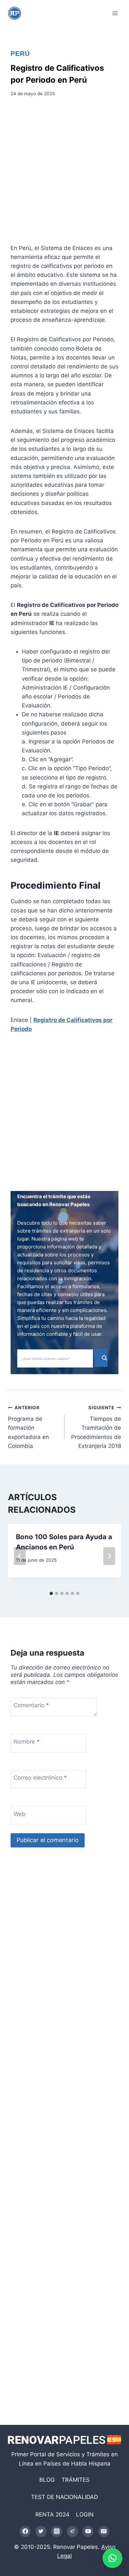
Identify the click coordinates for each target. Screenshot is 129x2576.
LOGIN (85, 2514)
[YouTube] (88, 2531)
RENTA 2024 (52, 2514)
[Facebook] (25, 2531)
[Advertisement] (64, 173)
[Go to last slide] (20, 1556)
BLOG (47, 2480)
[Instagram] (57, 2531)
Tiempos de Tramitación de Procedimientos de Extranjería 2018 (96, 1427)
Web (20, 1814)
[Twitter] (41, 2531)
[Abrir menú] (115, 13)
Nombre (27, 1742)
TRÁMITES (76, 2480)
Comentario (31, 1705)
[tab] (51, 1593)
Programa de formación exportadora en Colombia (28, 1427)
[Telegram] (72, 2531)
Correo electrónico (40, 1778)
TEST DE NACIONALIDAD (64, 2497)
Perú (20, 54)
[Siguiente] (109, 1556)
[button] (112, 2558)
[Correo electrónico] (104, 2531)
